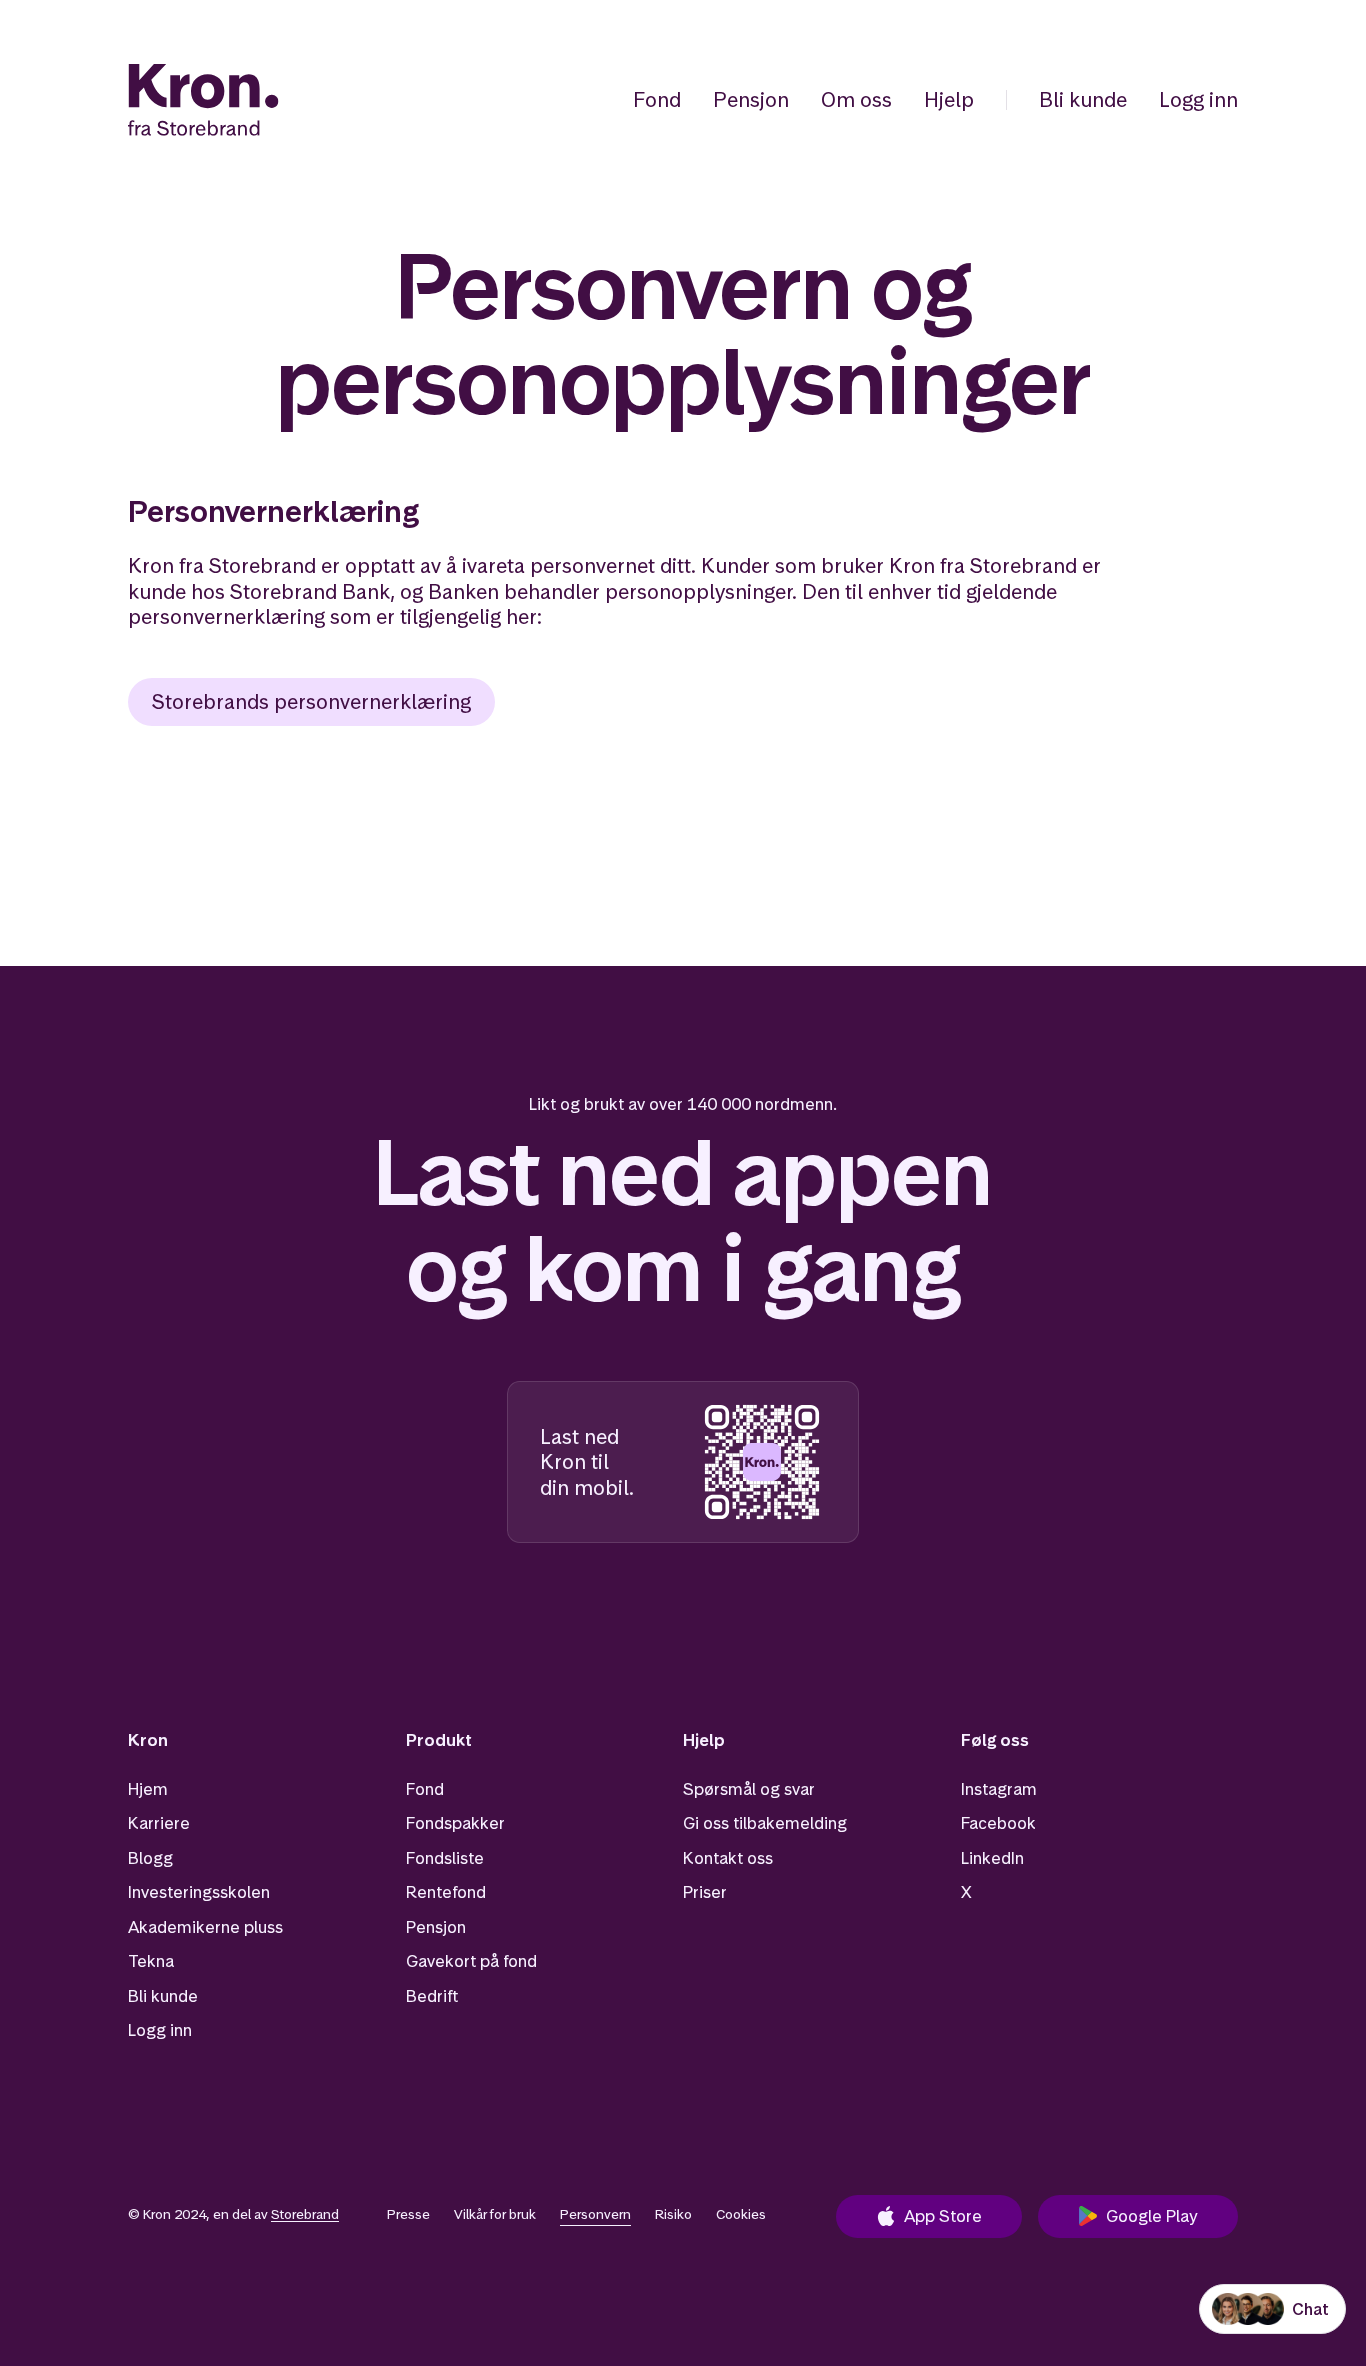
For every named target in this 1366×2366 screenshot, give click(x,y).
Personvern (595, 2214)
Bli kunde (1083, 99)
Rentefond (446, 1892)
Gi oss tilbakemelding (765, 1823)
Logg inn (1198, 99)
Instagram (999, 1789)
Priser (705, 1892)
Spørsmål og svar (749, 1789)
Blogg (150, 1858)
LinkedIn (992, 1858)
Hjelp (949, 99)
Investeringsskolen (199, 1892)
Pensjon (751, 99)
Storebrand (305, 2214)
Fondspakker (455, 1823)
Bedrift (432, 1996)
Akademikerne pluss (205, 1927)
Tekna (151, 1961)
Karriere (159, 1823)
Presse (408, 2214)
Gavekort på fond (471, 1961)
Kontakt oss (728, 1858)
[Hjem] (203, 100)
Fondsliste (445, 1858)
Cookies (741, 2214)
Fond (657, 99)
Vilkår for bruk (495, 2214)
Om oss (856, 99)
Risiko (673, 2214)
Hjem (148, 1789)
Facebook (998, 1823)
